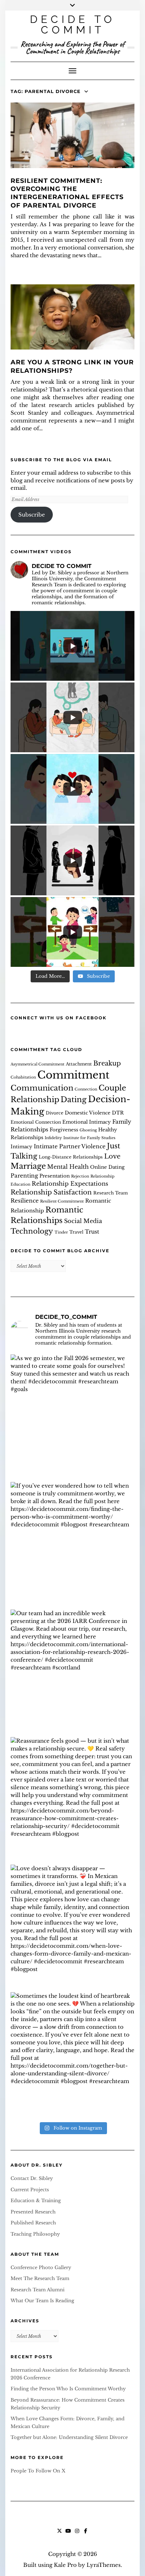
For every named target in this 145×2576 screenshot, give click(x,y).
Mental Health (68, 1167)
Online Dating (107, 1167)
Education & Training (36, 2201)
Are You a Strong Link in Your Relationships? (72, 366)
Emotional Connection (36, 1122)
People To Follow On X (38, 2471)
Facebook (86, 2534)
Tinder (61, 1232)
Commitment (73, 1075)
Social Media (83, 1221)
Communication (42, 1088)
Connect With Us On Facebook (59, 1018)
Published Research (33, 2223)
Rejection (80, 1176)
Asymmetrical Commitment (37, 1064)
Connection (86, 1089)
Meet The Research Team (40, 2278)
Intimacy (21, 1147)
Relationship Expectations (70, 1184)
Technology (32, 1231)
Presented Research (33, 2212)
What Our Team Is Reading (42, 2301)
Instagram (77, 2534)
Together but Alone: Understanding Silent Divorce (69, 2437)
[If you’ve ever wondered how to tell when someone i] (72, 1544)
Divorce (55, 1113)
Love (112, 1156)
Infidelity (53, 1138)
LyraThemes (104, 2565)
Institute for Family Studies (89, 1138)
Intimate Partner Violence (70, 1146)
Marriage (28, 1166)
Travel (76, 1232)
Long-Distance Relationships (71, 1157)
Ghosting (88, 1130)
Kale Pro (65, 2565)
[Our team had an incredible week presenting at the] (72, 1672)
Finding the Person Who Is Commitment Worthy (68, 2389)
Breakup (107, 1063)
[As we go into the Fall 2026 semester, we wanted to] (72, 1416)
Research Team (111, 1193)
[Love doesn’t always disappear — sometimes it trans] (72, 1927)
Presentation (55, 1176)
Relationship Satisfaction (51, 1192)
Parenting (24, 1176)
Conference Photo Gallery (41, 2268)
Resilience (25, 1201)
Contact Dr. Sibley (32, 2178)
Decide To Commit (73, 24)
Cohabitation (23, 1077)
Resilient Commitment (62, 1201)
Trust (92, 1232)
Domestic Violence (88, 1113)
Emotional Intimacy (87, 1122)
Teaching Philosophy (35, 2234)
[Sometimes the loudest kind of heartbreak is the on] (72, 2054)
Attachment (79, 1064)
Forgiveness (64, 1130)
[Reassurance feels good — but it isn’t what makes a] (72, 1799)
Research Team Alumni (37, 2290)
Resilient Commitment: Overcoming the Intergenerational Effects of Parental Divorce (67, 193)
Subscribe (32, 515)
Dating (74, 1099)
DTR (118, 1113)
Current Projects (30, 2190)
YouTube (68, 2534)
